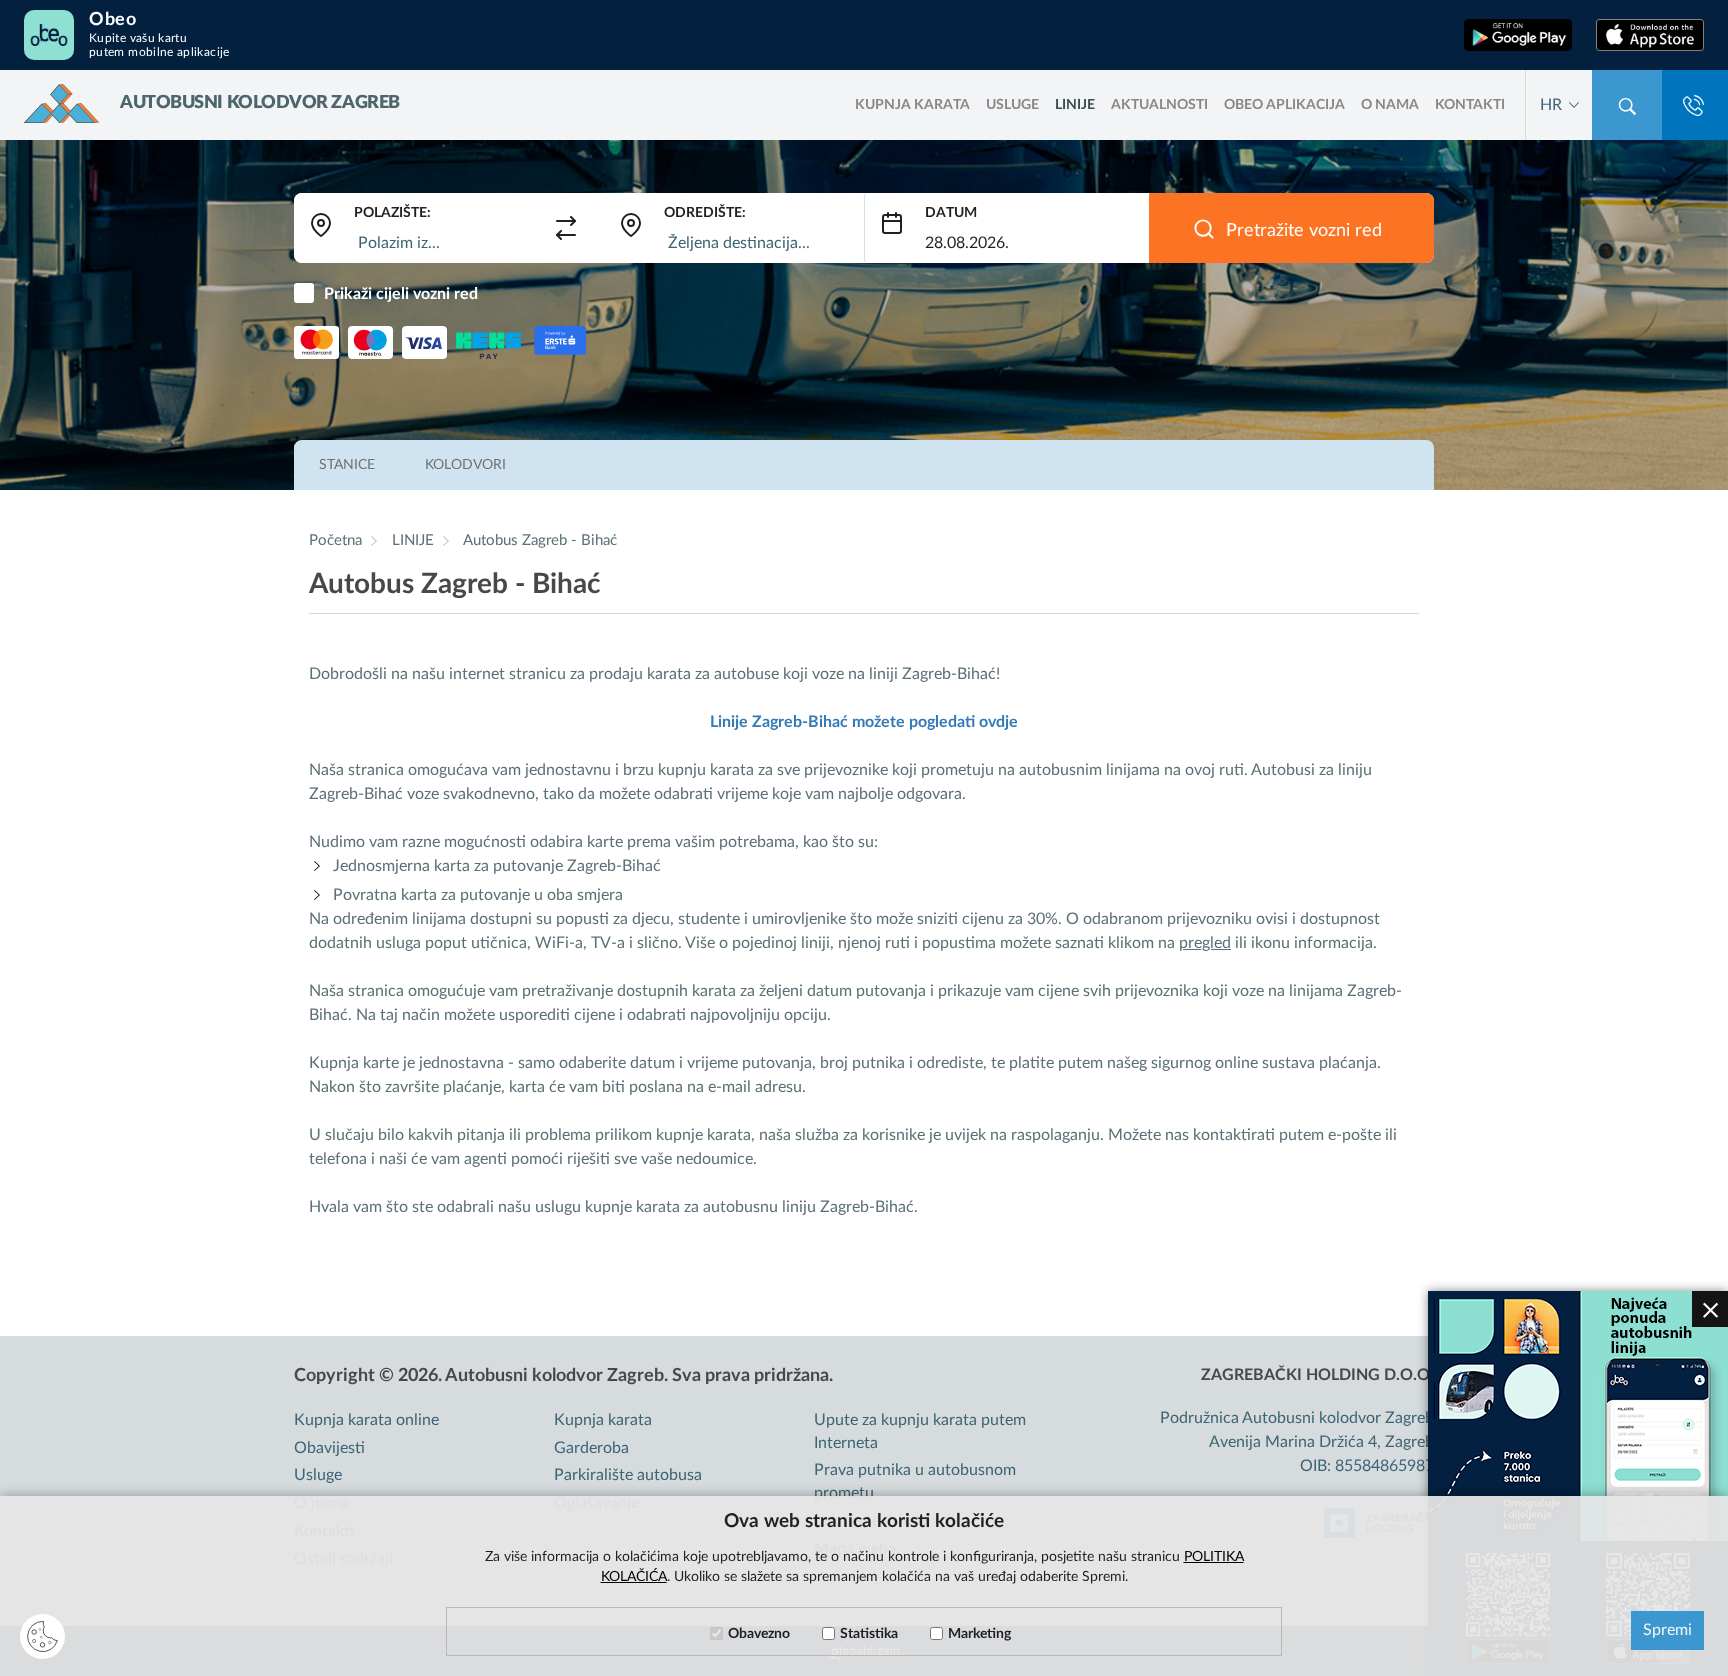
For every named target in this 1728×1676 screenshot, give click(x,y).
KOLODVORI (465, 465)
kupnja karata (912, 105)
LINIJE (1075, 105)
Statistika (869, 1634)
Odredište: (705, 213)
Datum (951, 213)
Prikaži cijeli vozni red (401, 294)
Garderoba (591, 1448)
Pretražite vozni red (1304, 231)
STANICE (347, 465)
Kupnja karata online (366, 1420)
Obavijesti (329, 1448)
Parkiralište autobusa (628, 1475)
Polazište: (392, 213)
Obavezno (759, 1634)
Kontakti (1470, 105)
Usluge (1012, 105)
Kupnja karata (603, 1420)
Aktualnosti (1159, 105)
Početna (335, 540)
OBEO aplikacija (1284, 105)
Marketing (979, 1634)
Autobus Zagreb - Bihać (540, 540)
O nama (1390, 105)
